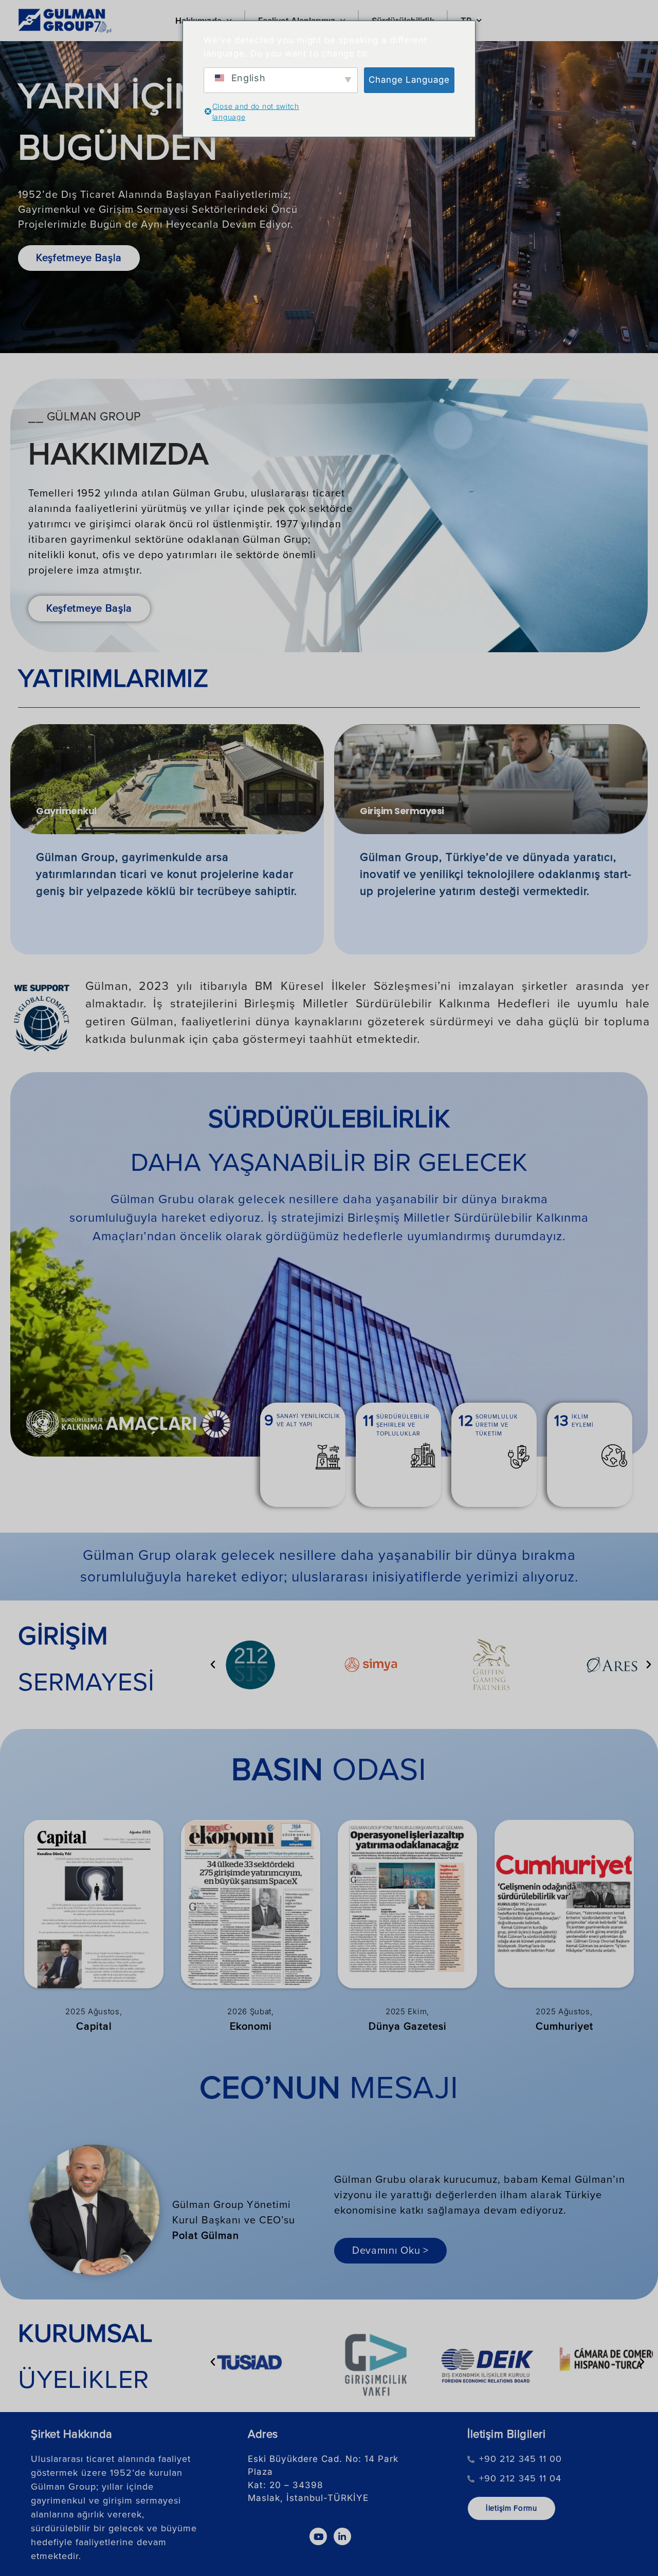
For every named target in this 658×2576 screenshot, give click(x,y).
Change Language (409, 80)
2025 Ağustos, (94, 2011)
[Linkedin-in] (342, 2536)
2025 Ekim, (407, 2011)
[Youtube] (318, 2536)
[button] (213, 1665)
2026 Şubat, (251, 2011)
